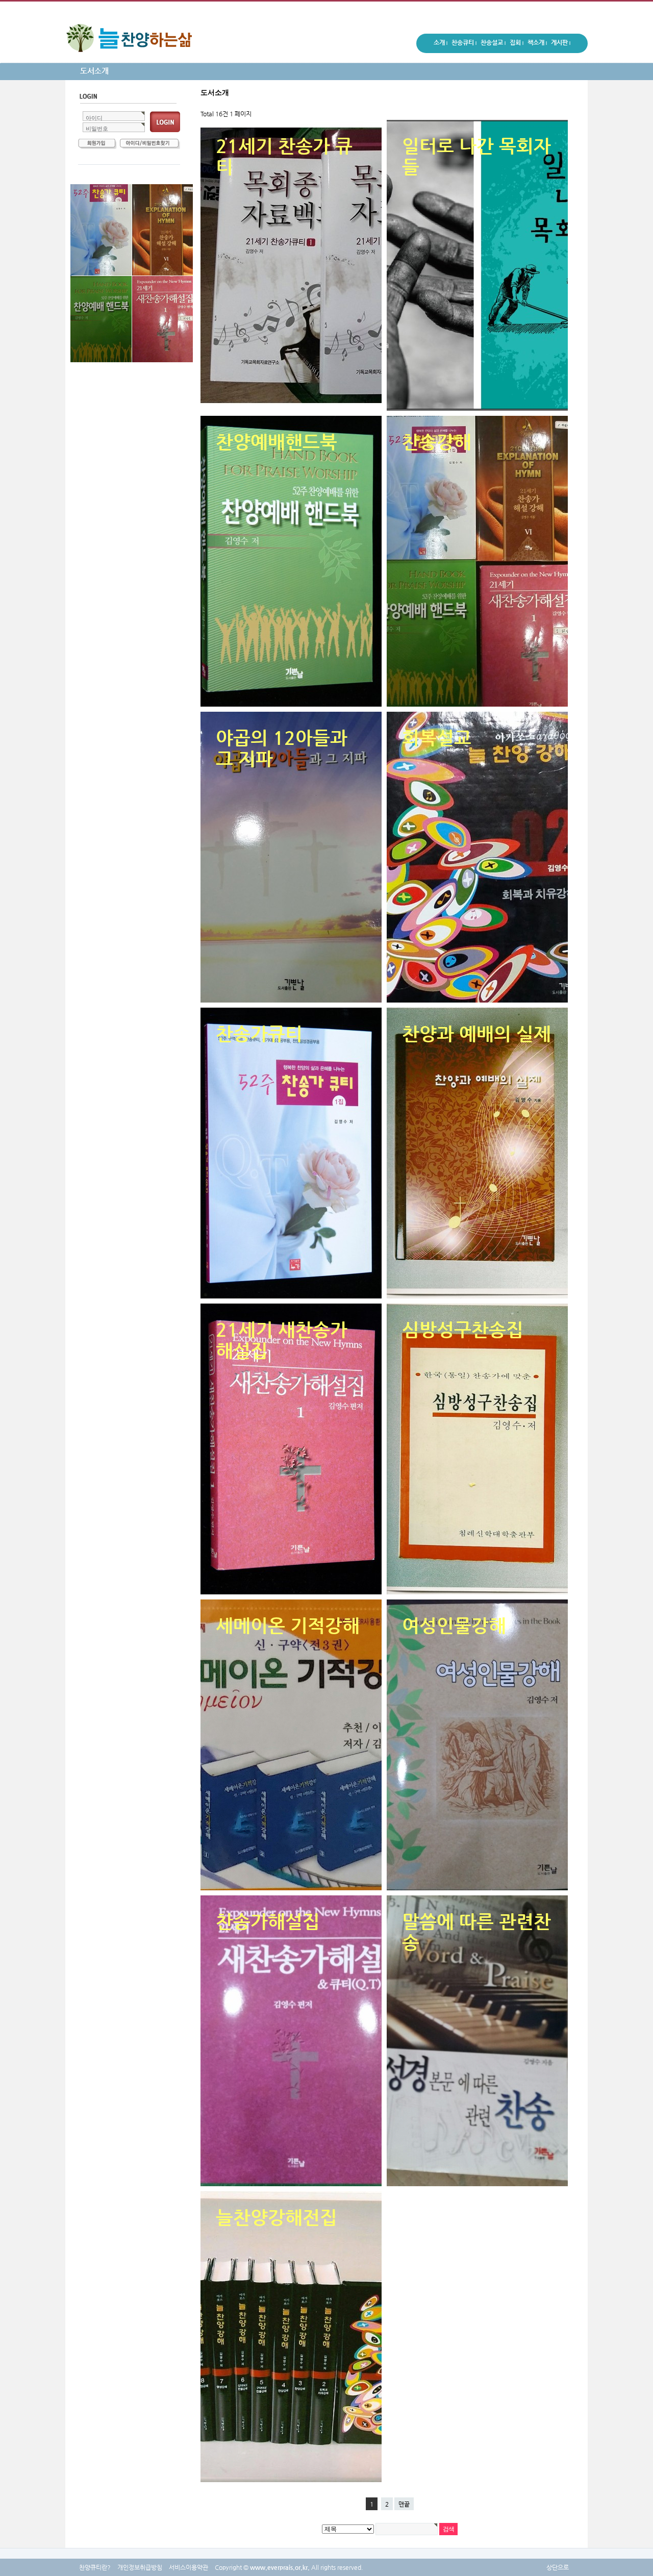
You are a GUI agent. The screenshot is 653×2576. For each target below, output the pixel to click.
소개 (441, 44)
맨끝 (404, 2504)
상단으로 (558, 2567)
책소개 (537, 44)
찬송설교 (493, 44)
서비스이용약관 (189, 2567)
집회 (517, 44)
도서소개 (94, 71)
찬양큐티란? (95, 2567)
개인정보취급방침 (140, 2567)
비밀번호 (97, 129)
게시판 (561, 44)
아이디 (94, 118)
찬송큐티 (464, 44)
